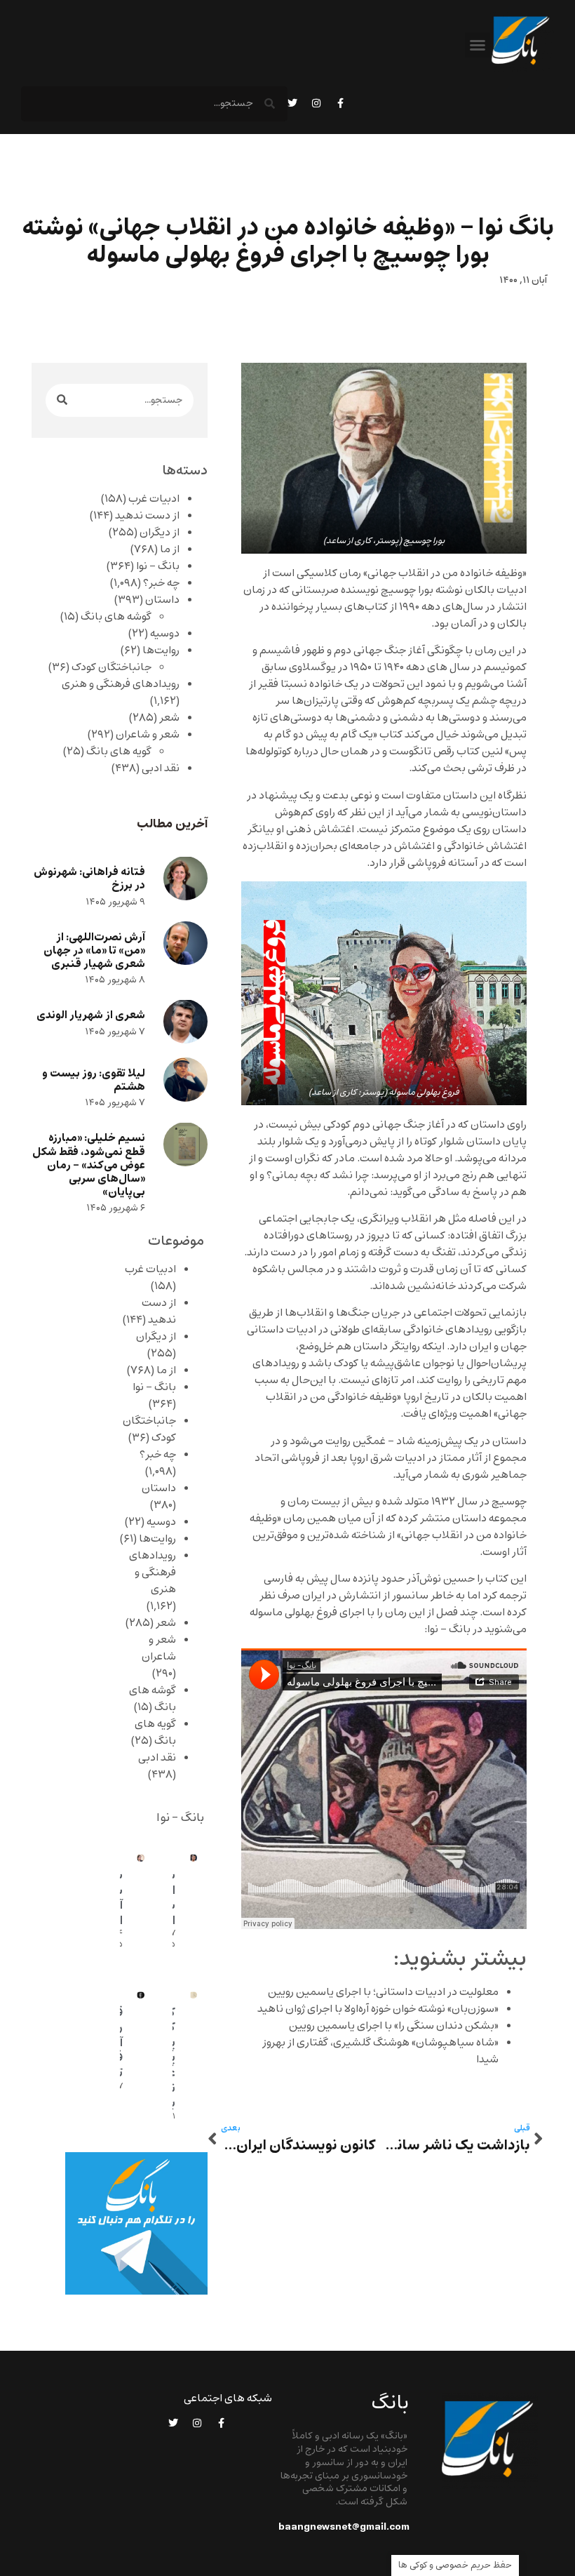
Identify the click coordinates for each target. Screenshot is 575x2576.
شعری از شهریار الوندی (91, 1015)
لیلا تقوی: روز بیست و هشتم (94, 1080)
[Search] (62, 400)
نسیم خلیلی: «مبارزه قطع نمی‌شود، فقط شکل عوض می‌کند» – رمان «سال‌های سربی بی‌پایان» (89, 1165)
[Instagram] (316, 103)
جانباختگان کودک (111, 667)
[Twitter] (292, 103)
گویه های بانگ (119, 752)
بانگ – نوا (158, 566)
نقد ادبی (161, 768)
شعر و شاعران (148, 735)
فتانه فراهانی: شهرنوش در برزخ (89, 879)
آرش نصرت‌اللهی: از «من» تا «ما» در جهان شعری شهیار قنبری (94, 950)
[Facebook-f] (340, 103)
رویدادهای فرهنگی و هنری (121, 684)
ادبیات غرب (154, 499)
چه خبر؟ (161, 583)
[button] (478, 45)
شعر (169, 718)
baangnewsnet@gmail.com (344, 2527)
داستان (162, 600)
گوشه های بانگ (116, 617)
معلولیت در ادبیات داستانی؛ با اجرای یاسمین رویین (383, 1992)
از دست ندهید (147, 516)
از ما (170, 549)
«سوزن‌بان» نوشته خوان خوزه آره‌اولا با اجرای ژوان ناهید (378, 2009)
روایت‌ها (161, 650)
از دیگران (160, 533)
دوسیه (165, 634)
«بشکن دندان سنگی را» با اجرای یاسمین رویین (394, 2026)
